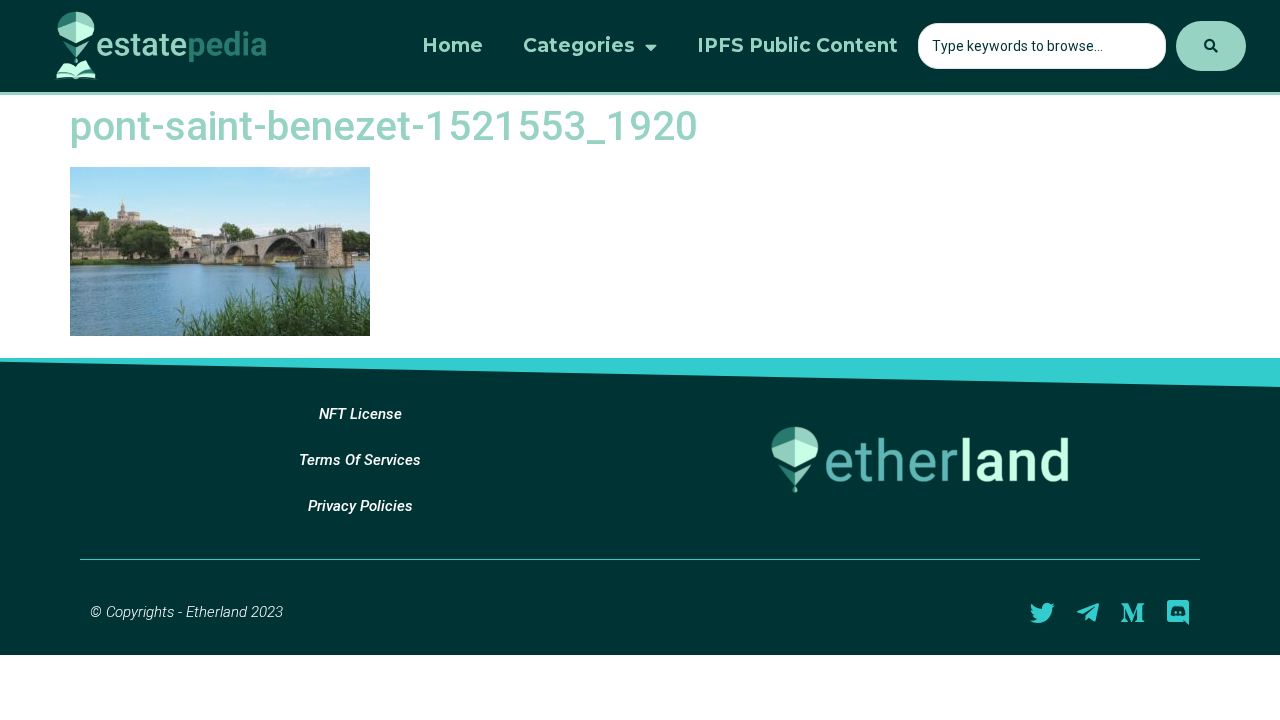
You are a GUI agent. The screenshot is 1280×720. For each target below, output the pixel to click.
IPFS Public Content (797, 45)
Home (452, 45)
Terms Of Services (360, 460)
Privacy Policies (360, 506)
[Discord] (1177, 612)
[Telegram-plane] (1087, 612)
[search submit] (1211, 46)
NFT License (360, 414)
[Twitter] (1042, 612)
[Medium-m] (1132, 612)
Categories (579, 45)
